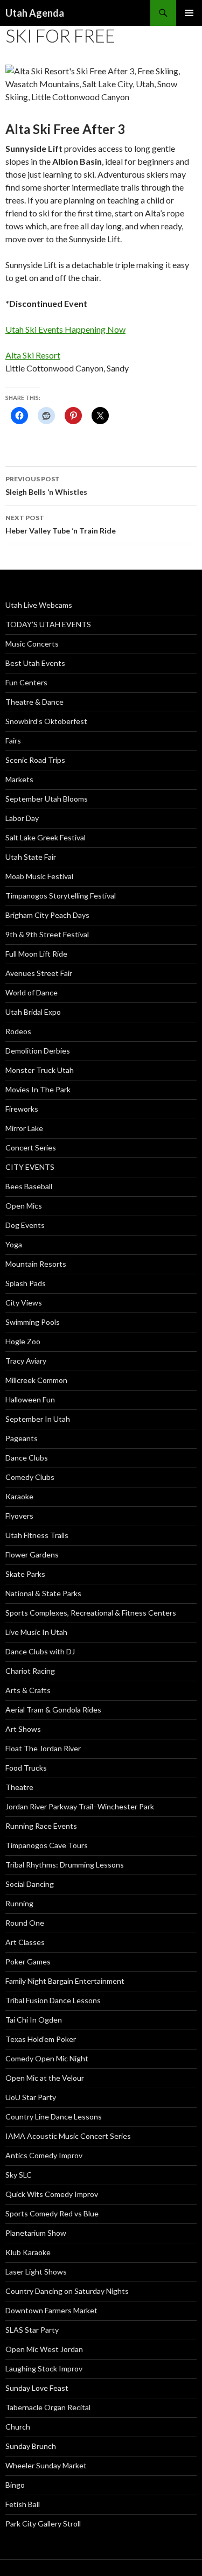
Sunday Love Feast (37, 2388)
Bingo (15, 2485)
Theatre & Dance (34, 702)
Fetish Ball (23, 2504)
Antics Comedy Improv (44, 2155)
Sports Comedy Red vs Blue (52, 2213)
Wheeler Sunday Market (46, 2465)
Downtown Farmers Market (51, 2310)
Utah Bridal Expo (33, 1012)
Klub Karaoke (28, 2252)
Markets (19, 779)
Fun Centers (26, 682)
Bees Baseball (29, 1186)
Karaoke (19, 1496)
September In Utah (38, 1419)
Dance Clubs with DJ (40, 1651)
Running (19, 1903)
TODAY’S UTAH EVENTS (48, 624)
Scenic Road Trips (35, 760)
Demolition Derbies (38, 1051)
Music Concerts (32, 644)
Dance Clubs (27, 1458)
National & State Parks (43, 1593)
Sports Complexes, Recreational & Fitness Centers (91, 1613)
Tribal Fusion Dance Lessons (53, 2000)
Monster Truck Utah (40, 1070)
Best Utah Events (35, 663)
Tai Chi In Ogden (34, 2020)
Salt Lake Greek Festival (46, 837)
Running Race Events (41, 1826)
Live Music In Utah (36, 1632)
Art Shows (23, 1729)
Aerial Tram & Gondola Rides (53, 1710)
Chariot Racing (30, 1671)
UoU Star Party (31, 2097)
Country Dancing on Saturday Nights (67, 2291)
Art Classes (25, 1942)
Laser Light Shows (36, 2272)
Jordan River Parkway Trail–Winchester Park (80, 1806)
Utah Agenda (35, 13)
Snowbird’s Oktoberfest (46, 721)
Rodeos (18, 1031)
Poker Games (28, 1961)
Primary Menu (189, 13)
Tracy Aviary (26, 1361)
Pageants (22, 1438)
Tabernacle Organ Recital (48, 2407)
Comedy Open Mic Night (47, 2058)
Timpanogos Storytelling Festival (61, 896)
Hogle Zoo (23, 1341)
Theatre (19, 1787)
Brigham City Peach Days (47, 915)
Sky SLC (19, 2175)
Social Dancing (30, 1884)
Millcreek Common (36, 1380)
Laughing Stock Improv (44, 2368)
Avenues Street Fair (39, 973)
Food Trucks (26, 1768)
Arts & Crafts (28, 1690)
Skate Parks (25, 1574)
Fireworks (22, 1109)
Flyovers (19, 1516)
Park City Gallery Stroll (43, 2524)
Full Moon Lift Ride (36, 954)
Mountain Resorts (36, 1264)
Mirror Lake (24, 1128)
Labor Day (22, 818)
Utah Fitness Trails (37, 1535)
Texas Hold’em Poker (41, 2039)
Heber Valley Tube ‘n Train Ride (61, 524)
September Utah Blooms (47, 799)
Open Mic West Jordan (44, 2349)
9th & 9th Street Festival (47, 934)
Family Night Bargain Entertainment (65, 1981)
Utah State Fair (31, 857)
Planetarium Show (36, 2233)
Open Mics (24, 1206)
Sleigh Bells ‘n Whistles (46, 486)
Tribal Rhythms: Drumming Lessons (65, 1865)
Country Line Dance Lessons (54, 2117)
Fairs (13, 740)
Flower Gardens (32, 1554)
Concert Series (31, 1147)
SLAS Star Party (32, 2330)
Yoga (14, 1244)
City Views (24, 1303)
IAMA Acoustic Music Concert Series (68, 2136)
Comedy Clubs (30, 1477)
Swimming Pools (33, 1322)
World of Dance (32, 992)
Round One (25, 1923)
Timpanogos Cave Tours (47, 1845)
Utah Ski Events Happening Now (65, 329)
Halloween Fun (30, 1399)
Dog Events (25, 1225)
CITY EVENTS (30, 1167)
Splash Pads (26, 1283)
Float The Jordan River (43, 1748)
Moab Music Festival (39, 876)
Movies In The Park (38, 1089)
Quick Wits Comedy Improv (52, 2194)
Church (18, 2427)
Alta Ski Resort (33, 355)
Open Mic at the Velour (45, 2078)
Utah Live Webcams (39, 605)
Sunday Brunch (31, 2446)
